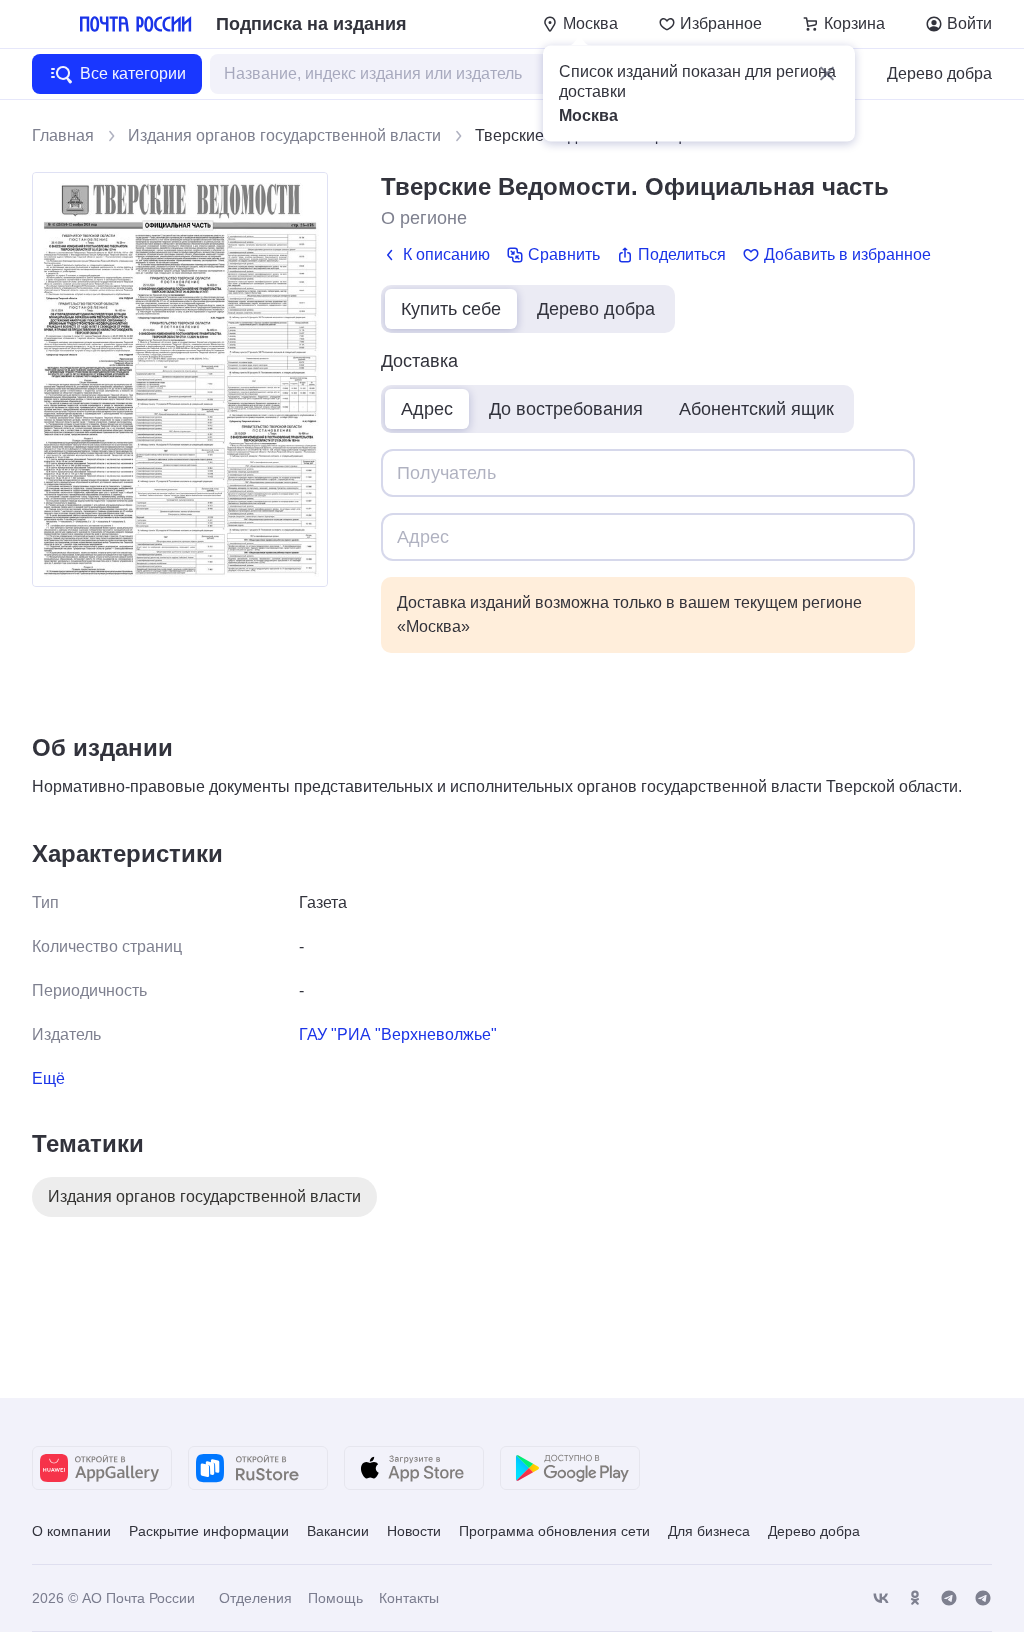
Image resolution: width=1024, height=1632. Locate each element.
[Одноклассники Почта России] (915, 1598)
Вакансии (338, 1531)
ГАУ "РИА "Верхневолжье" (398, 1034)
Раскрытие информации (209, 1531)
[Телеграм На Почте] (949, 1598)
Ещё (48, 1078)
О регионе (424, 218)
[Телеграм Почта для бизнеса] (983, 1598)
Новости (414, 1531)
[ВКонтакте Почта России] (881, 1598)
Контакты (409, 1598)
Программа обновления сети (554, 1531)
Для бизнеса (709, 1531)
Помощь (335, 1598)
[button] (827, 74)
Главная (63, 135)
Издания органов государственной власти (284, 135)
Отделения (255, 1598)
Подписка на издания (311, 24)
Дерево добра (939, 73)
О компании (71, 1531)
